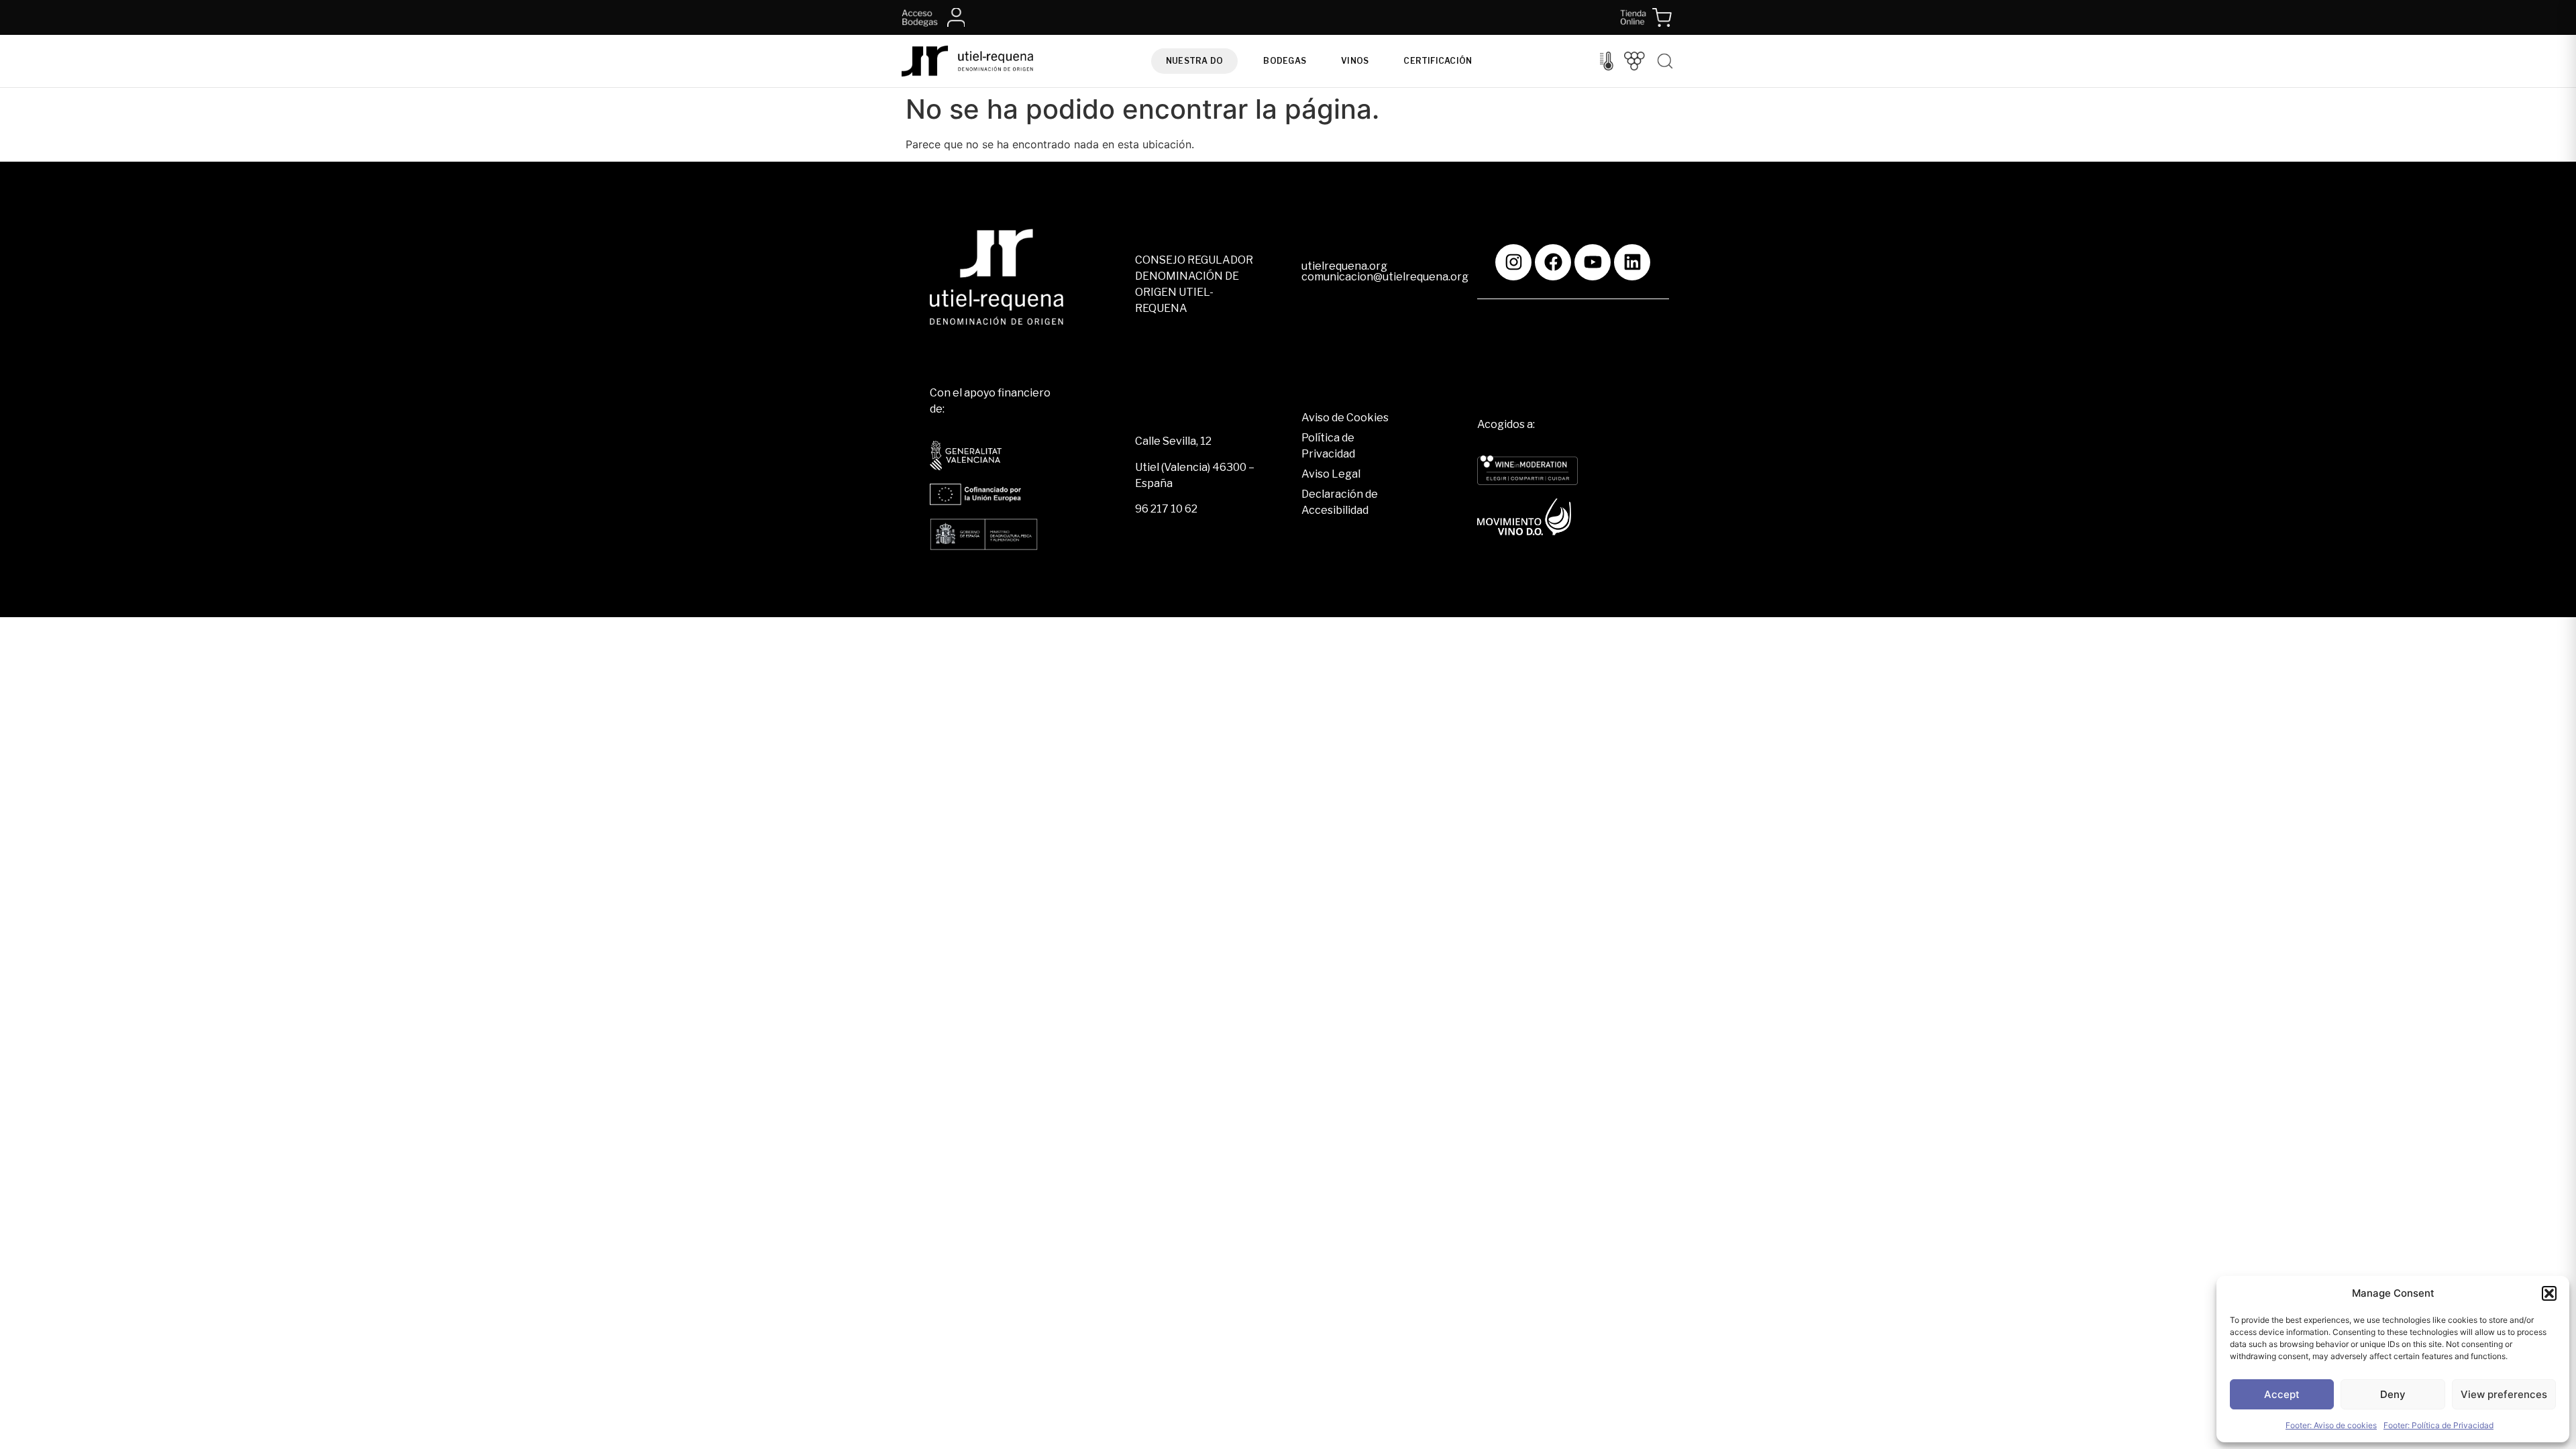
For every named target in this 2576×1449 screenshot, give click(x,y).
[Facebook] (1553, 262)
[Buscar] (1665, 61)
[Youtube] (1593, 262)
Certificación (1438, 61)
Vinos (1355, 61)
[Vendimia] (1634, 61)
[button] (2549, 1293)
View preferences (2504, 1394)
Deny (2393, 1394)
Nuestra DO (1194, 61)
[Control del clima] (1607, 61)
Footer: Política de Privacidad (2438, 1425)
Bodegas (1285, 61)
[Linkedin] (1632, 262)
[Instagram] (1513, 262)
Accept (2282, 1394)
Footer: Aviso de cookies (2331, 1425)
